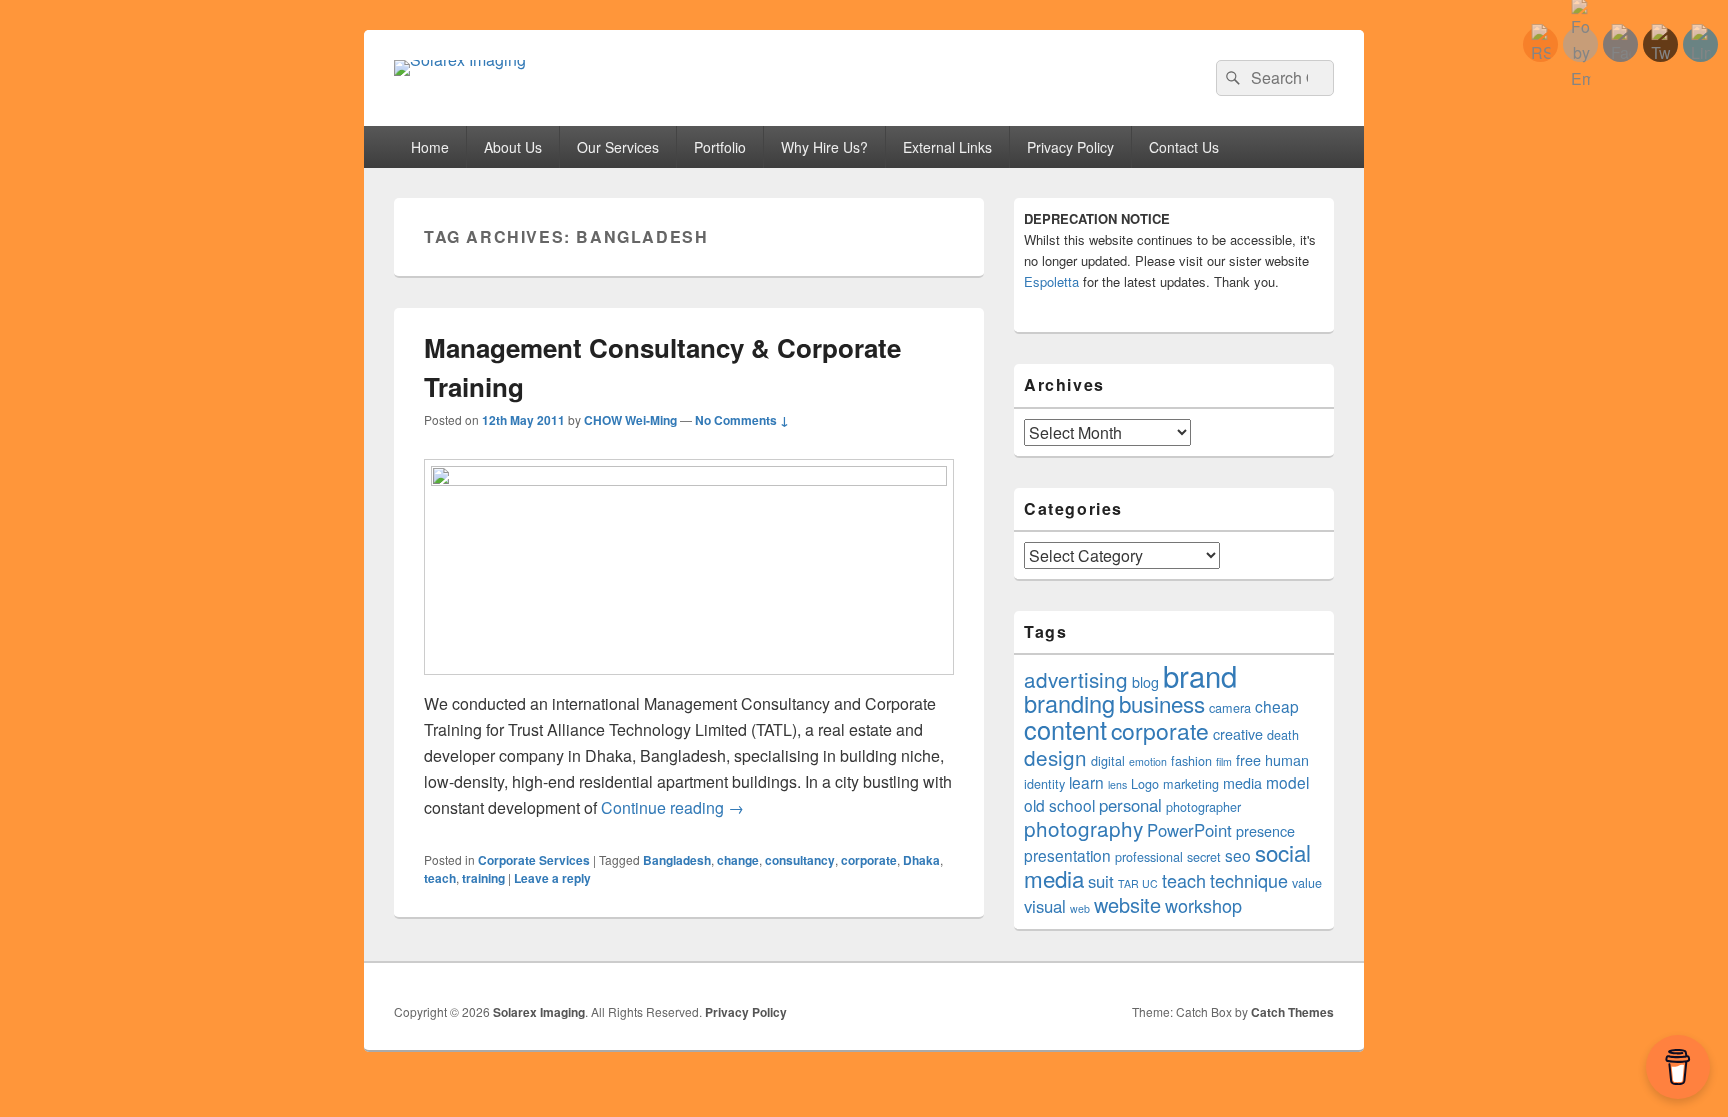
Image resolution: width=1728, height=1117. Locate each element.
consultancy (800, 860)
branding (1069, 703)
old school (1059, 805)
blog (1145, 682)
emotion (1148, 761)
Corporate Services (534, 860)
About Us (513, 147)
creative (1238, 734)
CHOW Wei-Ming (630, 420)
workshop (1203, 905)
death (1283, 735)
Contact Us (1184, 147)
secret (1204, 857)
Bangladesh (677, 860)
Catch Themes (1292, 1012)
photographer (1203, 807)
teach (440, 878)
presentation (1067, 855)
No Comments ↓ (742, 420)
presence (1265, 831)
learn (1086, 782)
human (1287, 760)
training (483, 878)
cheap (1277, 706)
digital (1108, 761)
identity (1044, 784)
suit (1101, 881)
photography (1083, 828)
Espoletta (1051, 281)
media (1242, 783)
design (1055, 757)
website (1127, 904)
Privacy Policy (1070, 147)
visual (1045, 906)
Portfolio (720, 147)
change (738, 860)
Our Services (618, 147)
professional (1149, 857)
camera (1230, 708)
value (1307, 883)
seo (1238, 855)
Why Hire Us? (824, 147)
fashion (1191, 761)
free (1248, 760)
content (1065, 729)
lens (1117, 784)
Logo (1145, 784)
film (1224, 761)
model (1287, 782)
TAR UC (1138, 883)
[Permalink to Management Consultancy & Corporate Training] (689, 479)
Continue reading (672, 807)
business (1162, 703)
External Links (947, 147)
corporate (869, 860)
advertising (1076, 679)
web (1080, 908)
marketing (1191, 784)
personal (1130, 805)
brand (1200, 675)
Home (430, 147)
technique (1249, 880)
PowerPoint (1189, 830)
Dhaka (921, 860)
